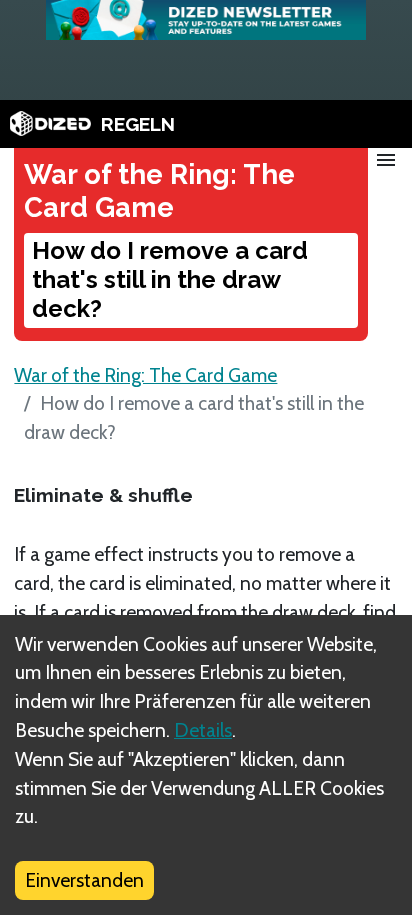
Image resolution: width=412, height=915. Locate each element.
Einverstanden (84, 880)
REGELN (138, 124)
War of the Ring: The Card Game (145, 375)
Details (203, 730)
